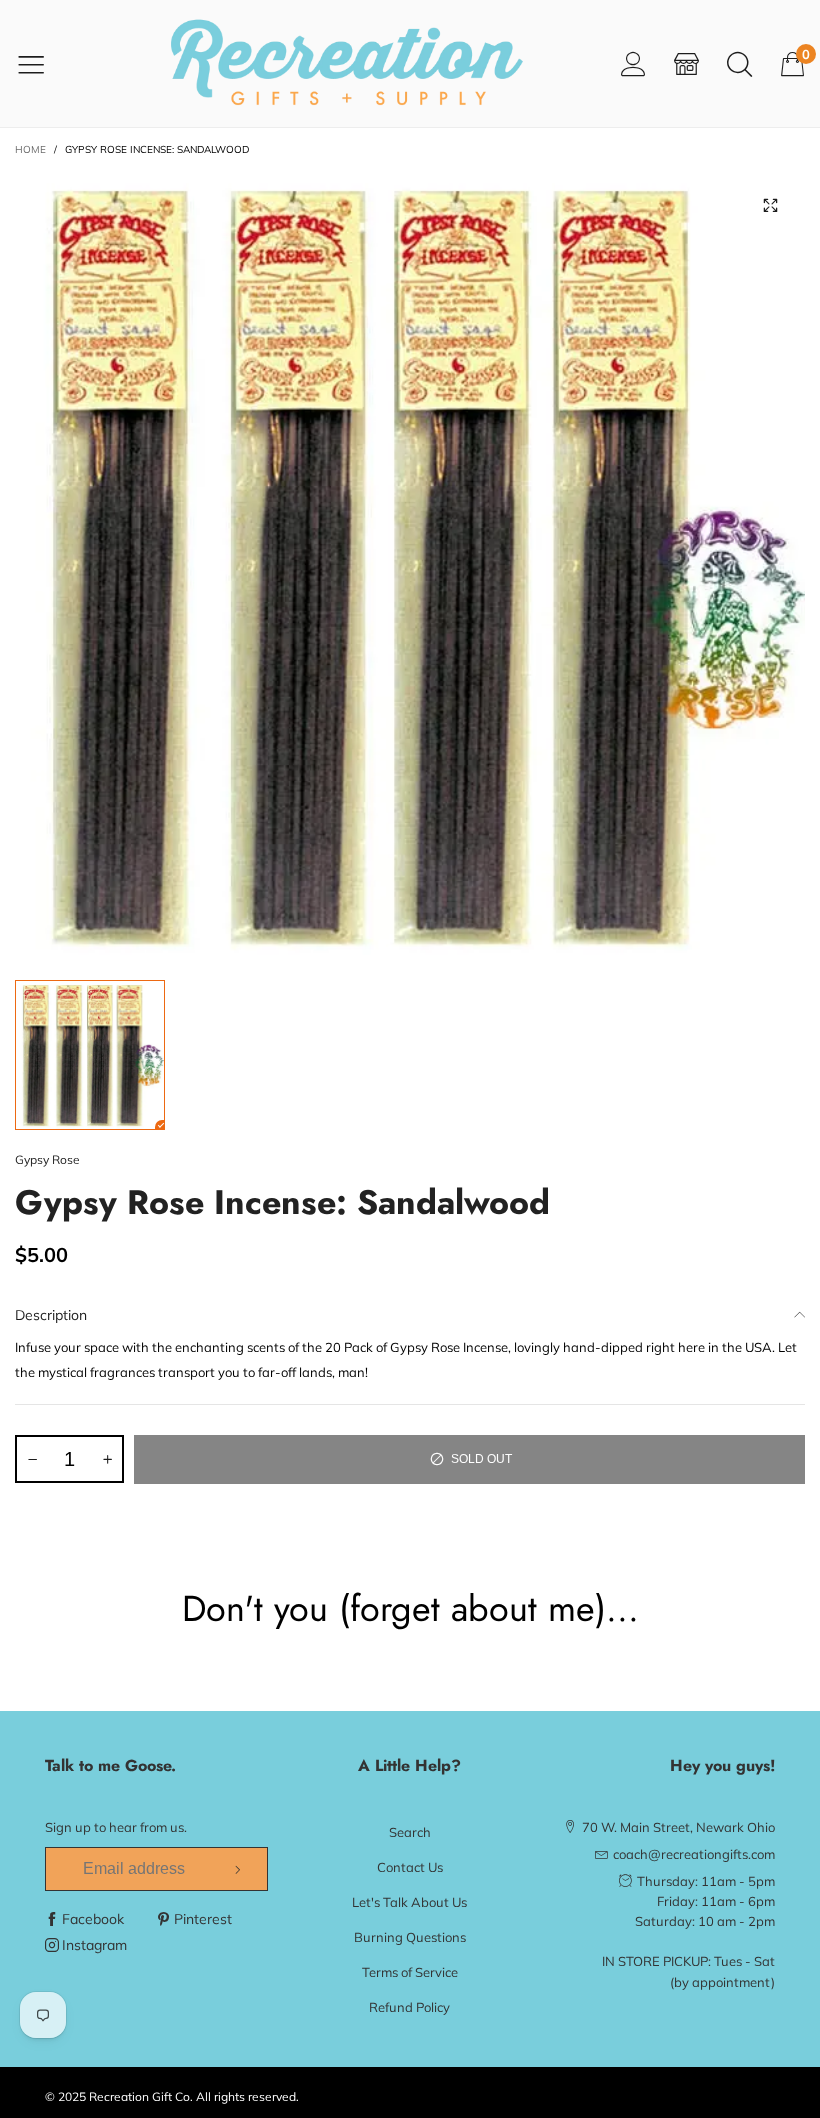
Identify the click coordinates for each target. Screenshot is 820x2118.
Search (410, 1832)
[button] (32, 1459)
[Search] (739, 63)
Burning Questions (410, 1937)
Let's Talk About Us (409, 1902)
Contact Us (410, 1867)
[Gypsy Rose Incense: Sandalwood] (410, 565)
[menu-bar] (43, 64)
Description (51, 1315)
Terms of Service (410, 1972)
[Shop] (686, 63)
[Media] (770, 205)
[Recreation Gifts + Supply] (346, 63)
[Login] (633, 63)
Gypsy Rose (47, 1159)
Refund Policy (409, 2007)
